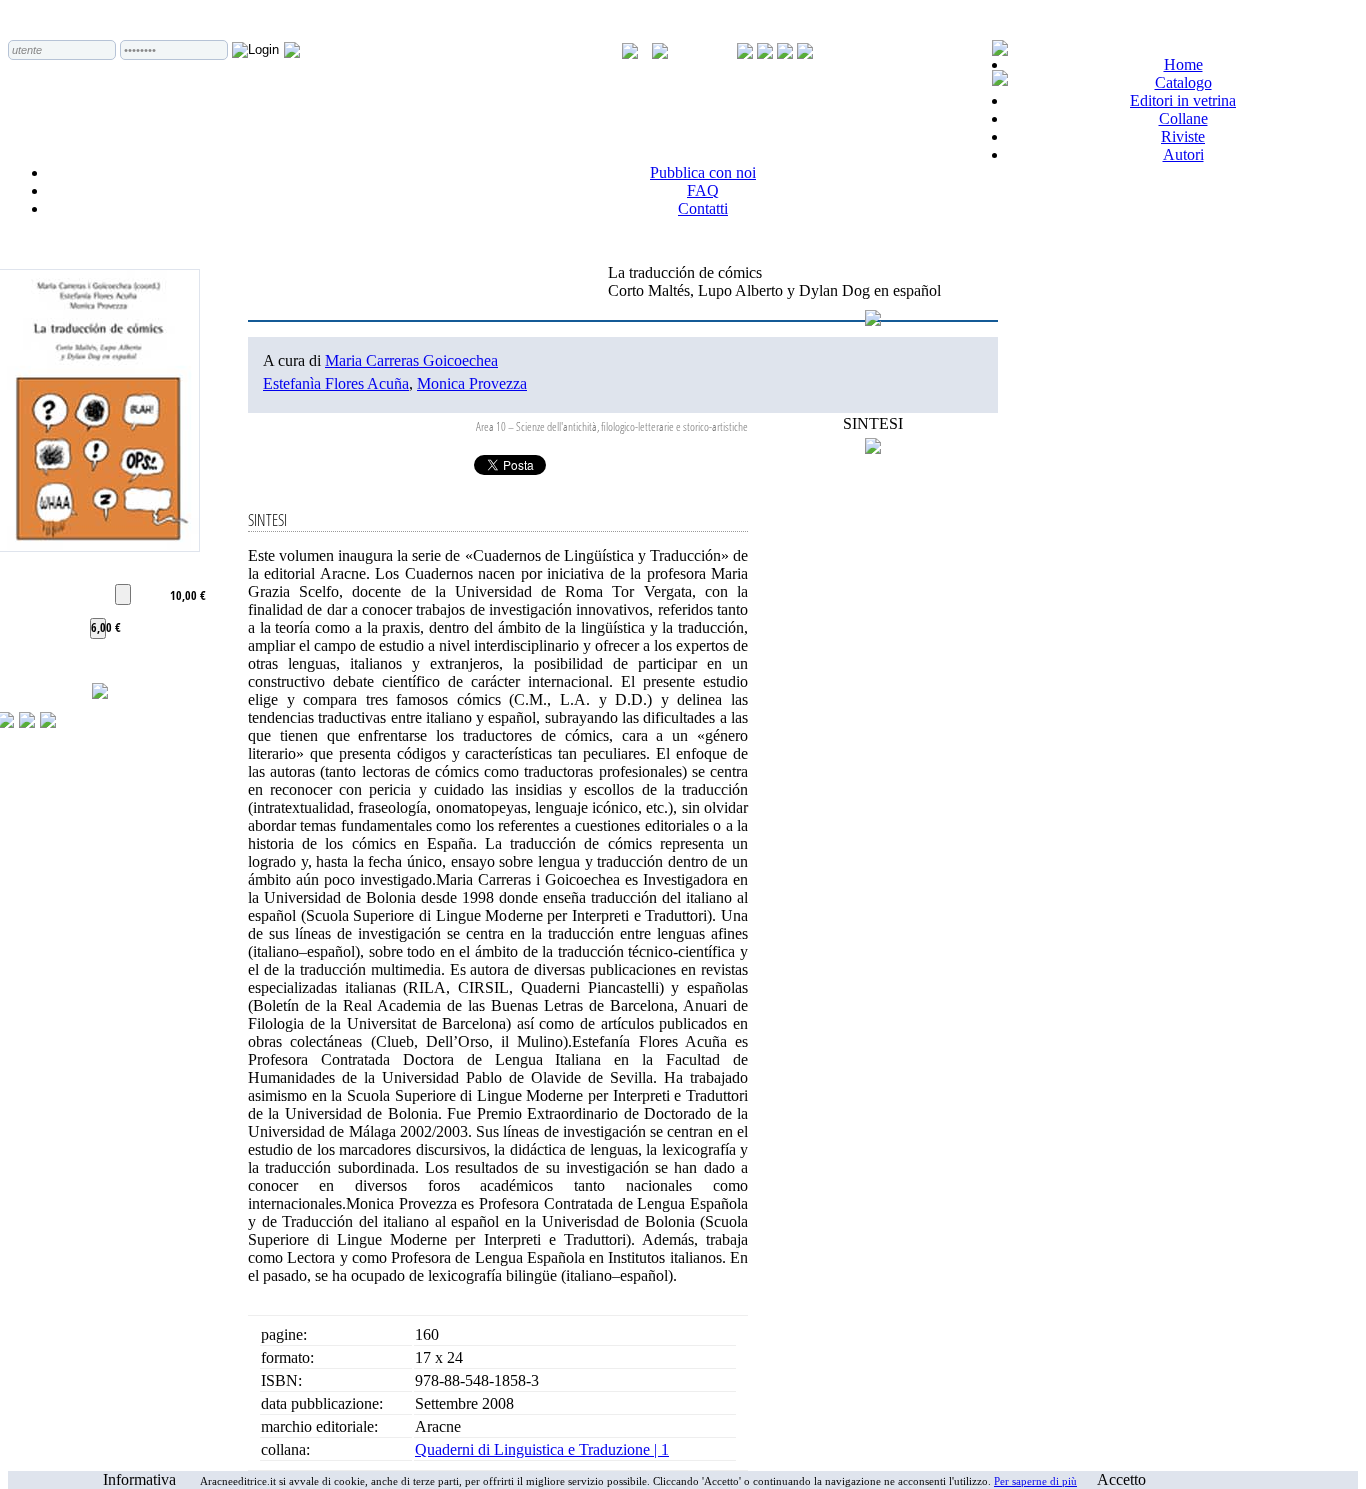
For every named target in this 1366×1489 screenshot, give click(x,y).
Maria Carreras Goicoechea (411, 360)
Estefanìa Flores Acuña (336, 383)
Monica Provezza (472, 383)
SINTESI (873, 423)
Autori (1183, 154)
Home (1183, 64)
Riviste (1183, 136)
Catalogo (1183, 82)
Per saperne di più (1035, 1481)
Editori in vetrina (1183, 100)
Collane (1183, 118)
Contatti (703, 208)
